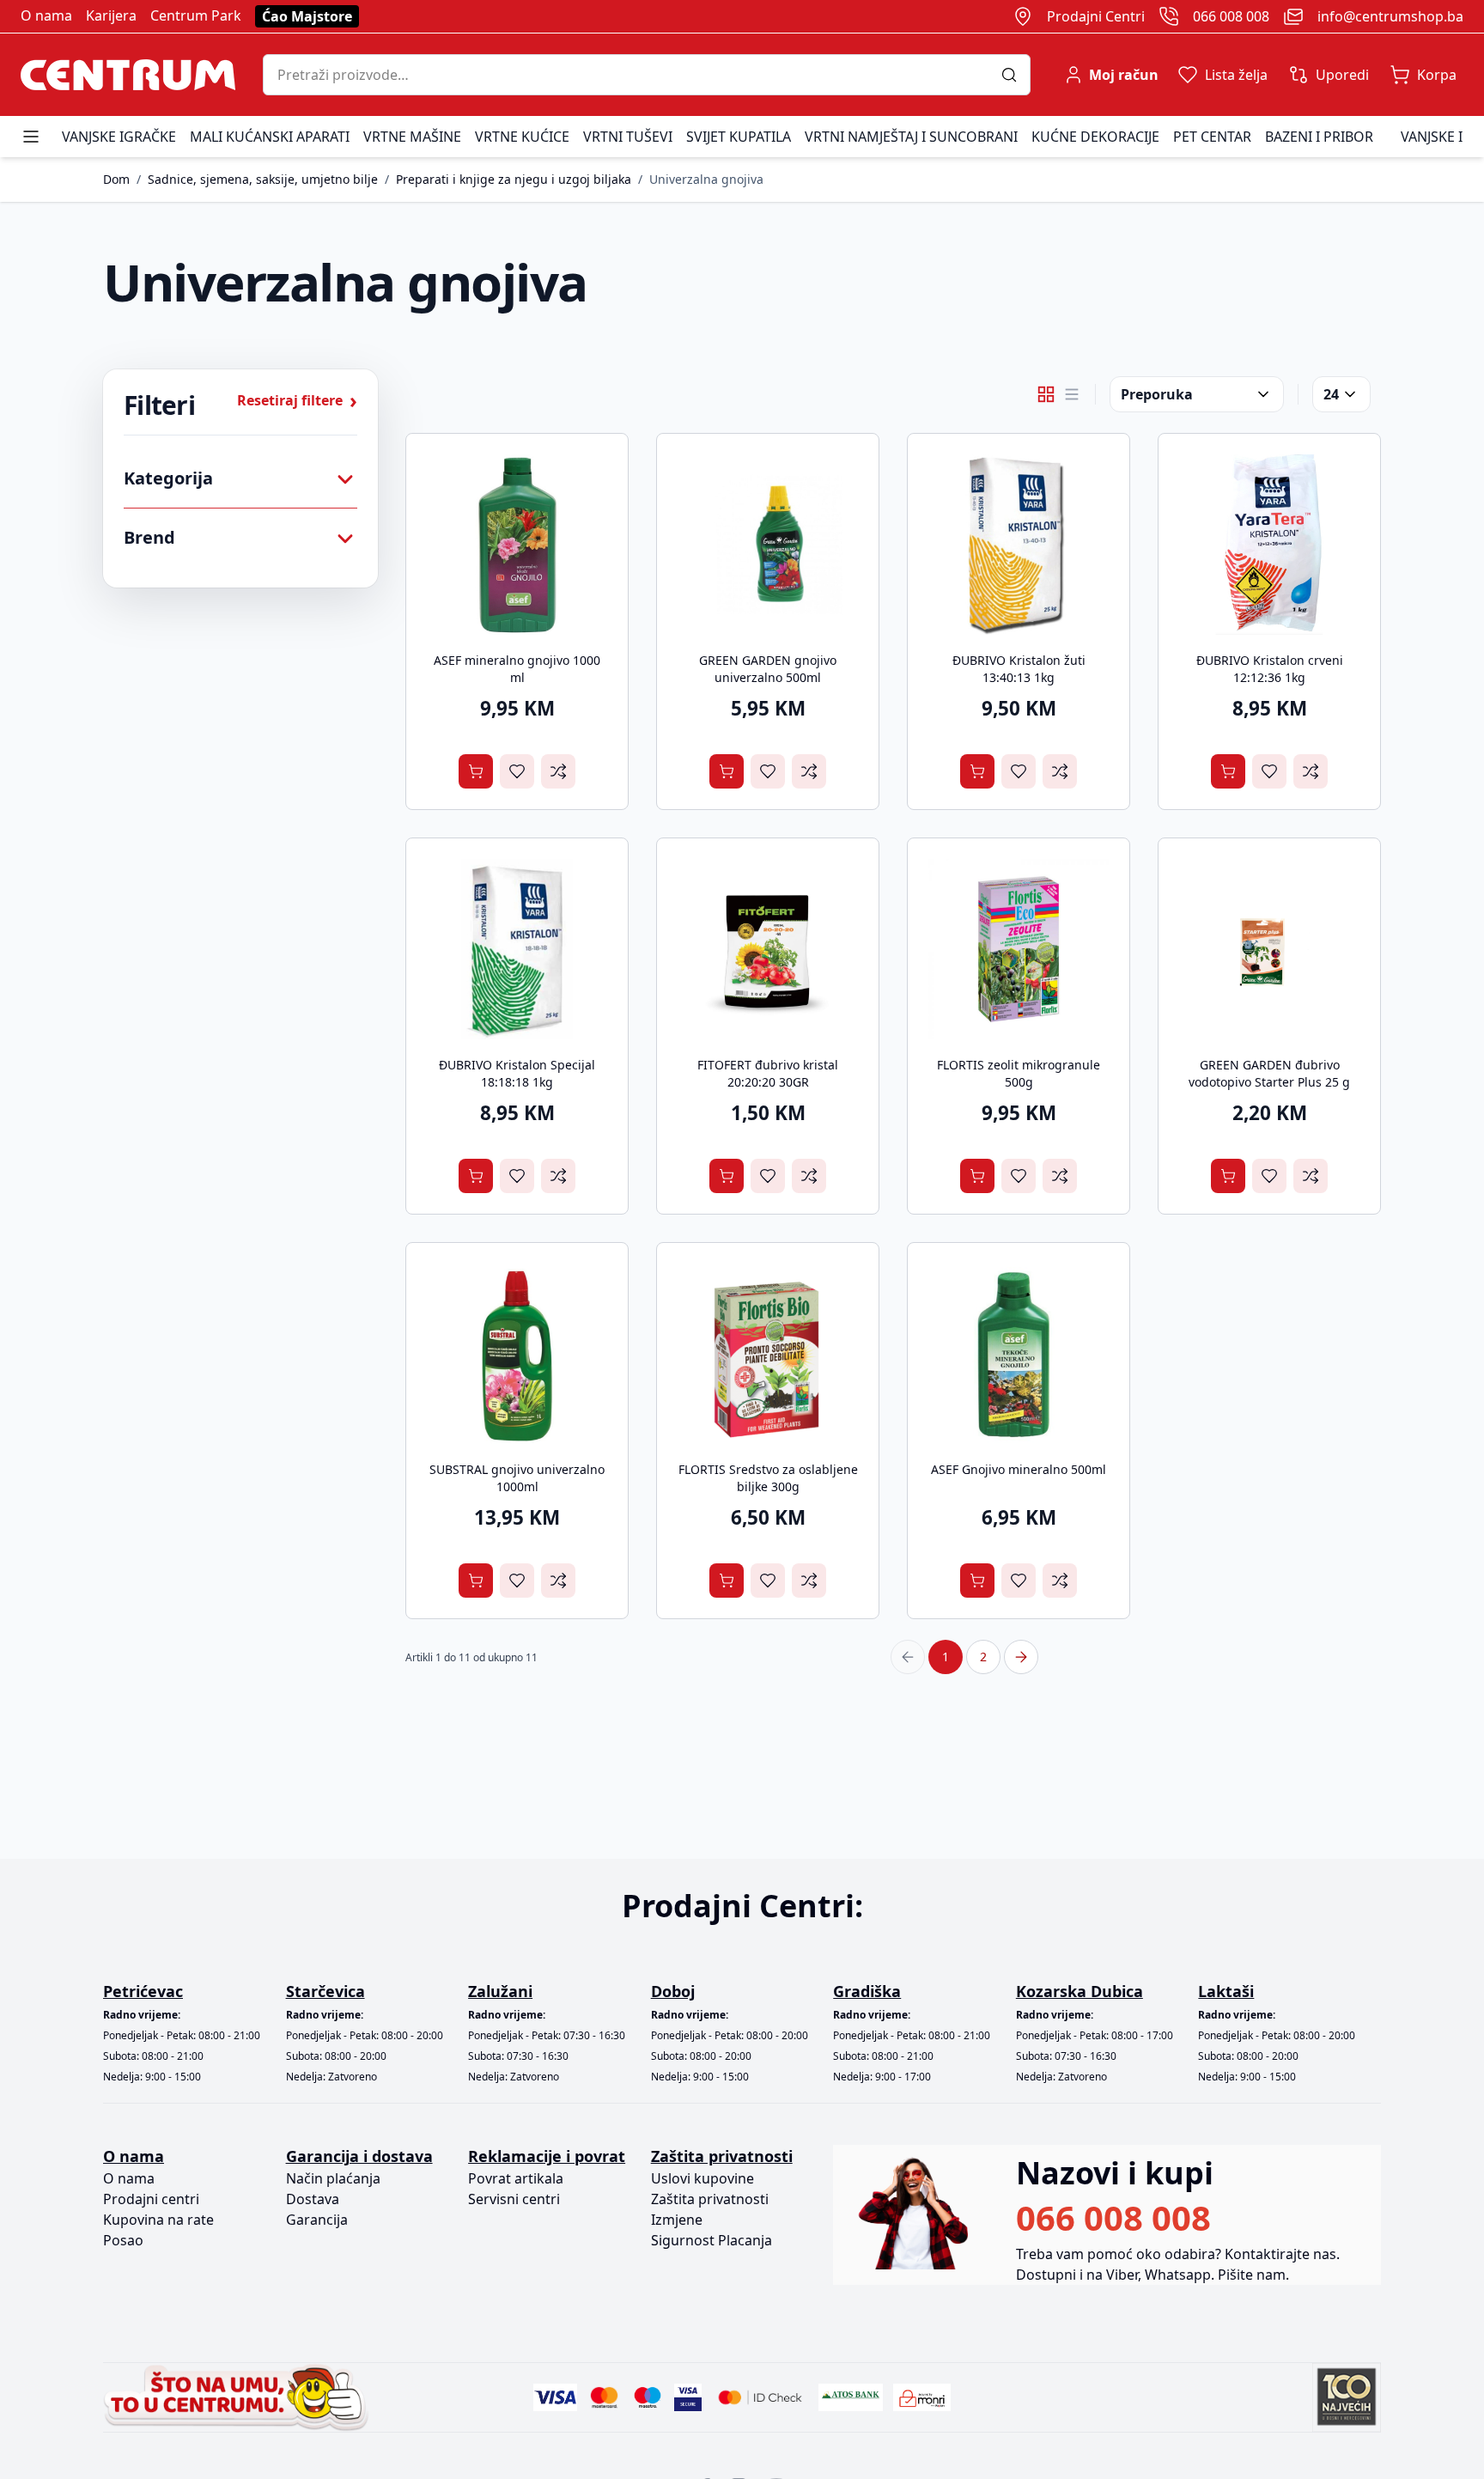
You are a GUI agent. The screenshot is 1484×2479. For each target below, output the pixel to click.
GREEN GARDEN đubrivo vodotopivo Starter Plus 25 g (1269, 1073)
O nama (46, 15)
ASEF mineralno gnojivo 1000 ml (517, 669)
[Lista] (1072, 394)
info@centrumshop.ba (1390, 16)
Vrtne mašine (412, 137)
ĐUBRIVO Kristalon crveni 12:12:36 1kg (1270, 669)
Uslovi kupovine (702, 2178)
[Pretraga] (1016, 75)
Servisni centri (514, 2199)
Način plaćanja (333, 2178)
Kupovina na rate (158, 2220)
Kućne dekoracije (1095, 137)
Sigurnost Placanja (712, 2240)
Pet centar (1212, 137)
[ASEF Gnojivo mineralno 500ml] (1019, 1354)
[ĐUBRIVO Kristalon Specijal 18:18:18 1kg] (517, 949)
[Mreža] (1046, 394)
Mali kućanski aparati (270, 137)
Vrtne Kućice (522, 137)
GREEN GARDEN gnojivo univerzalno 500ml (768, 669)
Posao (123, 2240)
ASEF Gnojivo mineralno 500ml (1019, 1469)
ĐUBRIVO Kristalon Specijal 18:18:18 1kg (517, 1073)
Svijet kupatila (739, 137)
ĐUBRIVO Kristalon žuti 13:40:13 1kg (1019, 669)
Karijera (111, 15)
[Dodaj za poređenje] (558, 771)
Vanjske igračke (119, 137)
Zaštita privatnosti (710, 2199)
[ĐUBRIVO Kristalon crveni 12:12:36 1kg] (1269, 545)
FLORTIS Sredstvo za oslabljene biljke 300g (768, 1478)
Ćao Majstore (307, 16)
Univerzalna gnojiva (706, 179)
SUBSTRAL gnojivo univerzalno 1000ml (517, 1478)
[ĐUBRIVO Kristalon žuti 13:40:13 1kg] (1019, 545)
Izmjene (677, 2220)
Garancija (317, 2220)
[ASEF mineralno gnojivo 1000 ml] (517, 545)
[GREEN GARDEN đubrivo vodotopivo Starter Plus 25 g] (1269, 949)
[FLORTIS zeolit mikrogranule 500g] (1019, 949)
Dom (116, 179)
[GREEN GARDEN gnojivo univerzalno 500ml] (768, 545)
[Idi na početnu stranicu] (128, 75)
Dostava (313, 2199)
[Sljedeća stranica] (1021, 1657)
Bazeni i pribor (1319, 137)
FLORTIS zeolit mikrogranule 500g (1019, 1073)
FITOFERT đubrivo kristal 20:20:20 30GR (768, 1073)
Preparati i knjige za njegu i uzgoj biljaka (514, 179)
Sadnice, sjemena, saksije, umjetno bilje (263, 179)
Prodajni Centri (1096, 16)
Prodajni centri (151, 2199)
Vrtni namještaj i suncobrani (911, 137)
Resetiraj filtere (297, 400)
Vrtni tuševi (628, 137)
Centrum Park (196, 15)
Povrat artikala (516, 2178)
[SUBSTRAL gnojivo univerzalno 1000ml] (517, 1354)
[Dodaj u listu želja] (517, 771)
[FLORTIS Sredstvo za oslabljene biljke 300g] (768, 1354)
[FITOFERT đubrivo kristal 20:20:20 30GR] (768, 949)
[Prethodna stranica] (908, 1657)
